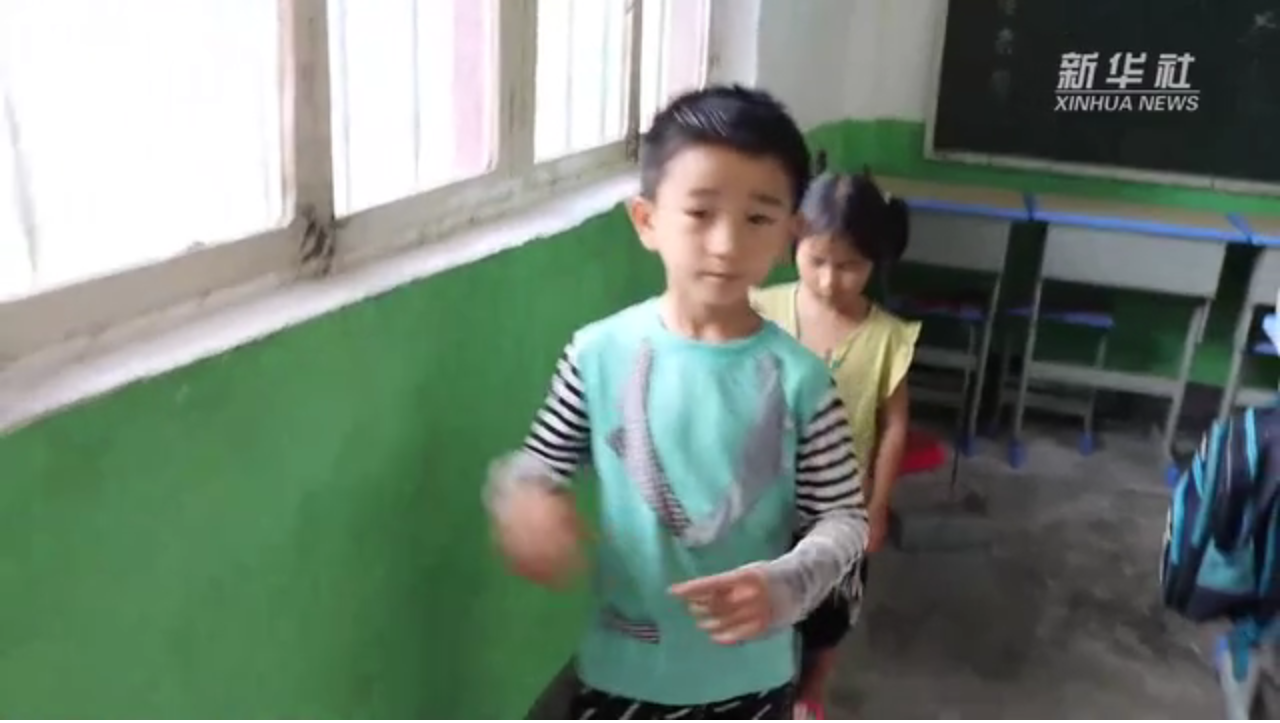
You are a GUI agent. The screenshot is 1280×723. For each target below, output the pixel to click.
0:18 (51, 701)
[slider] (1209, 701)
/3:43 (78, 701)
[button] (16, 703)
